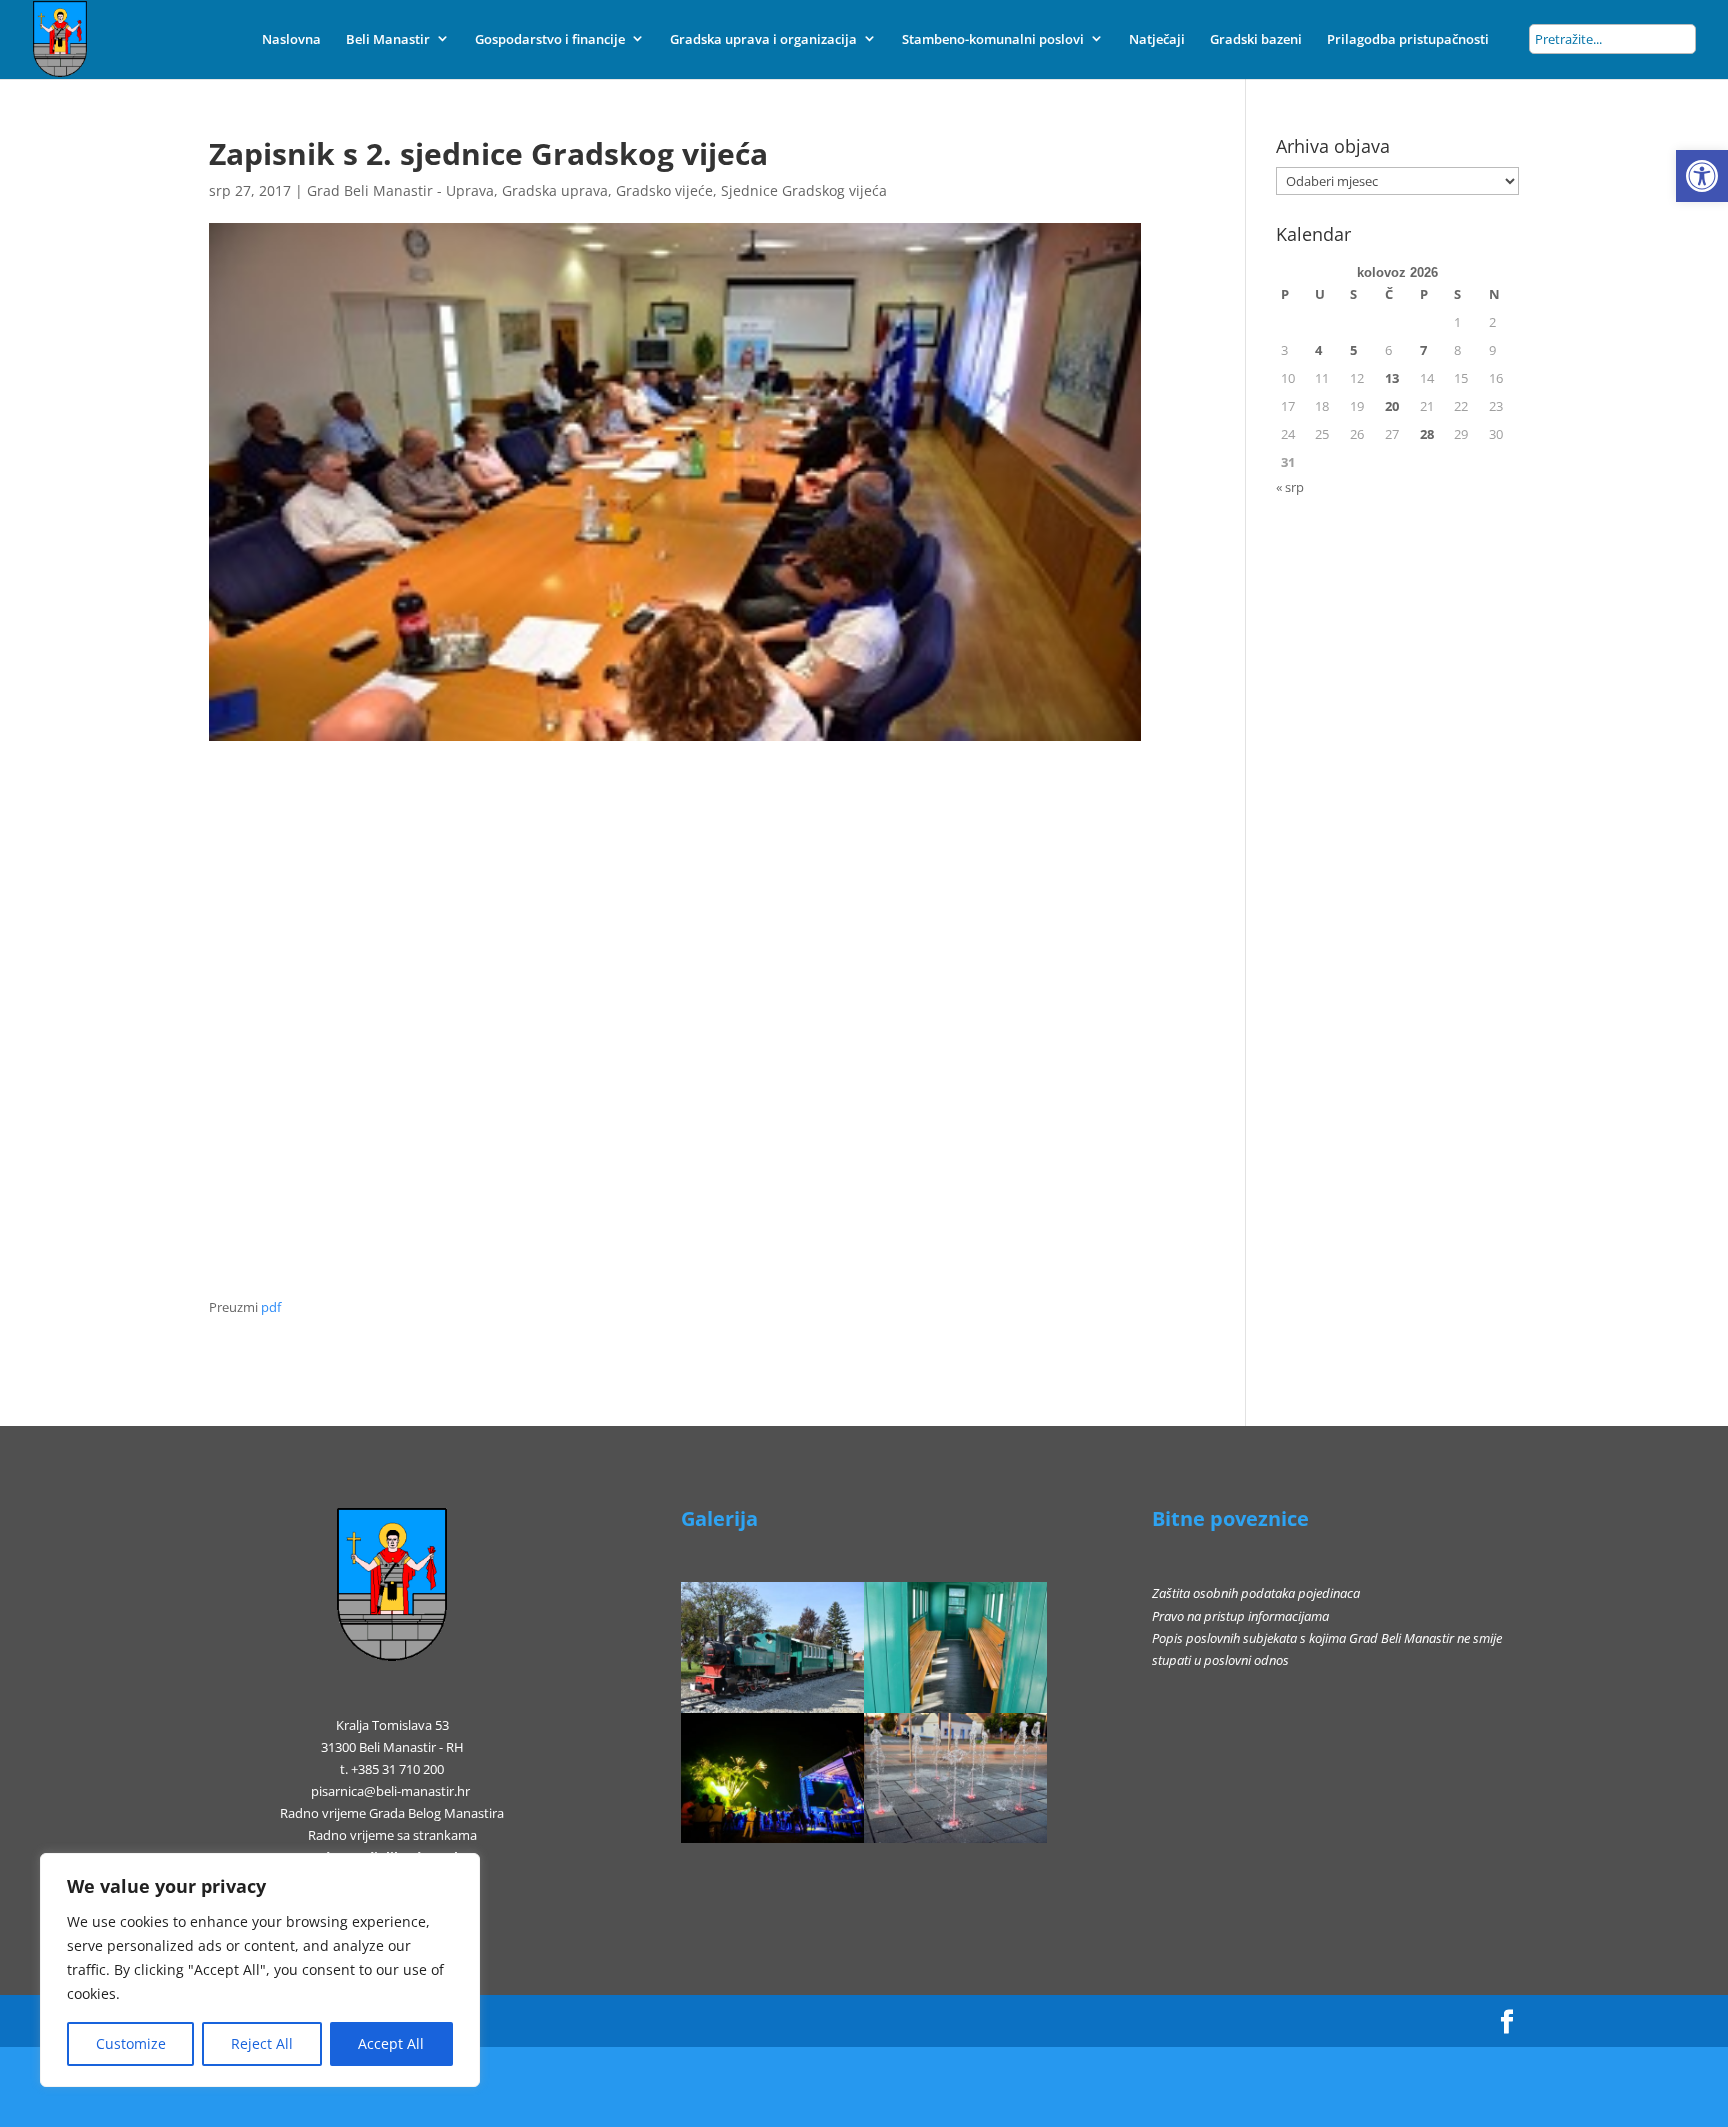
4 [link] (1318, 350)
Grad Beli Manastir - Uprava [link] (400, 190)
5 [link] (1353, 350)
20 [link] (1392, 406)
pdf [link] (271, 1307)
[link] (1702, 176)
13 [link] (1392, 378)
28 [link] (1427, 434)
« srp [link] (1290, 487)
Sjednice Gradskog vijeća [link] (804, 190)
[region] (260, 1970)
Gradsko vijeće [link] (664, 190)
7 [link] (1423, 350)
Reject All (262, 2043)
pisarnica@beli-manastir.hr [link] (390, 1791)
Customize (131, 2043)
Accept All (391, 2043)
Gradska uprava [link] (555, 190)
